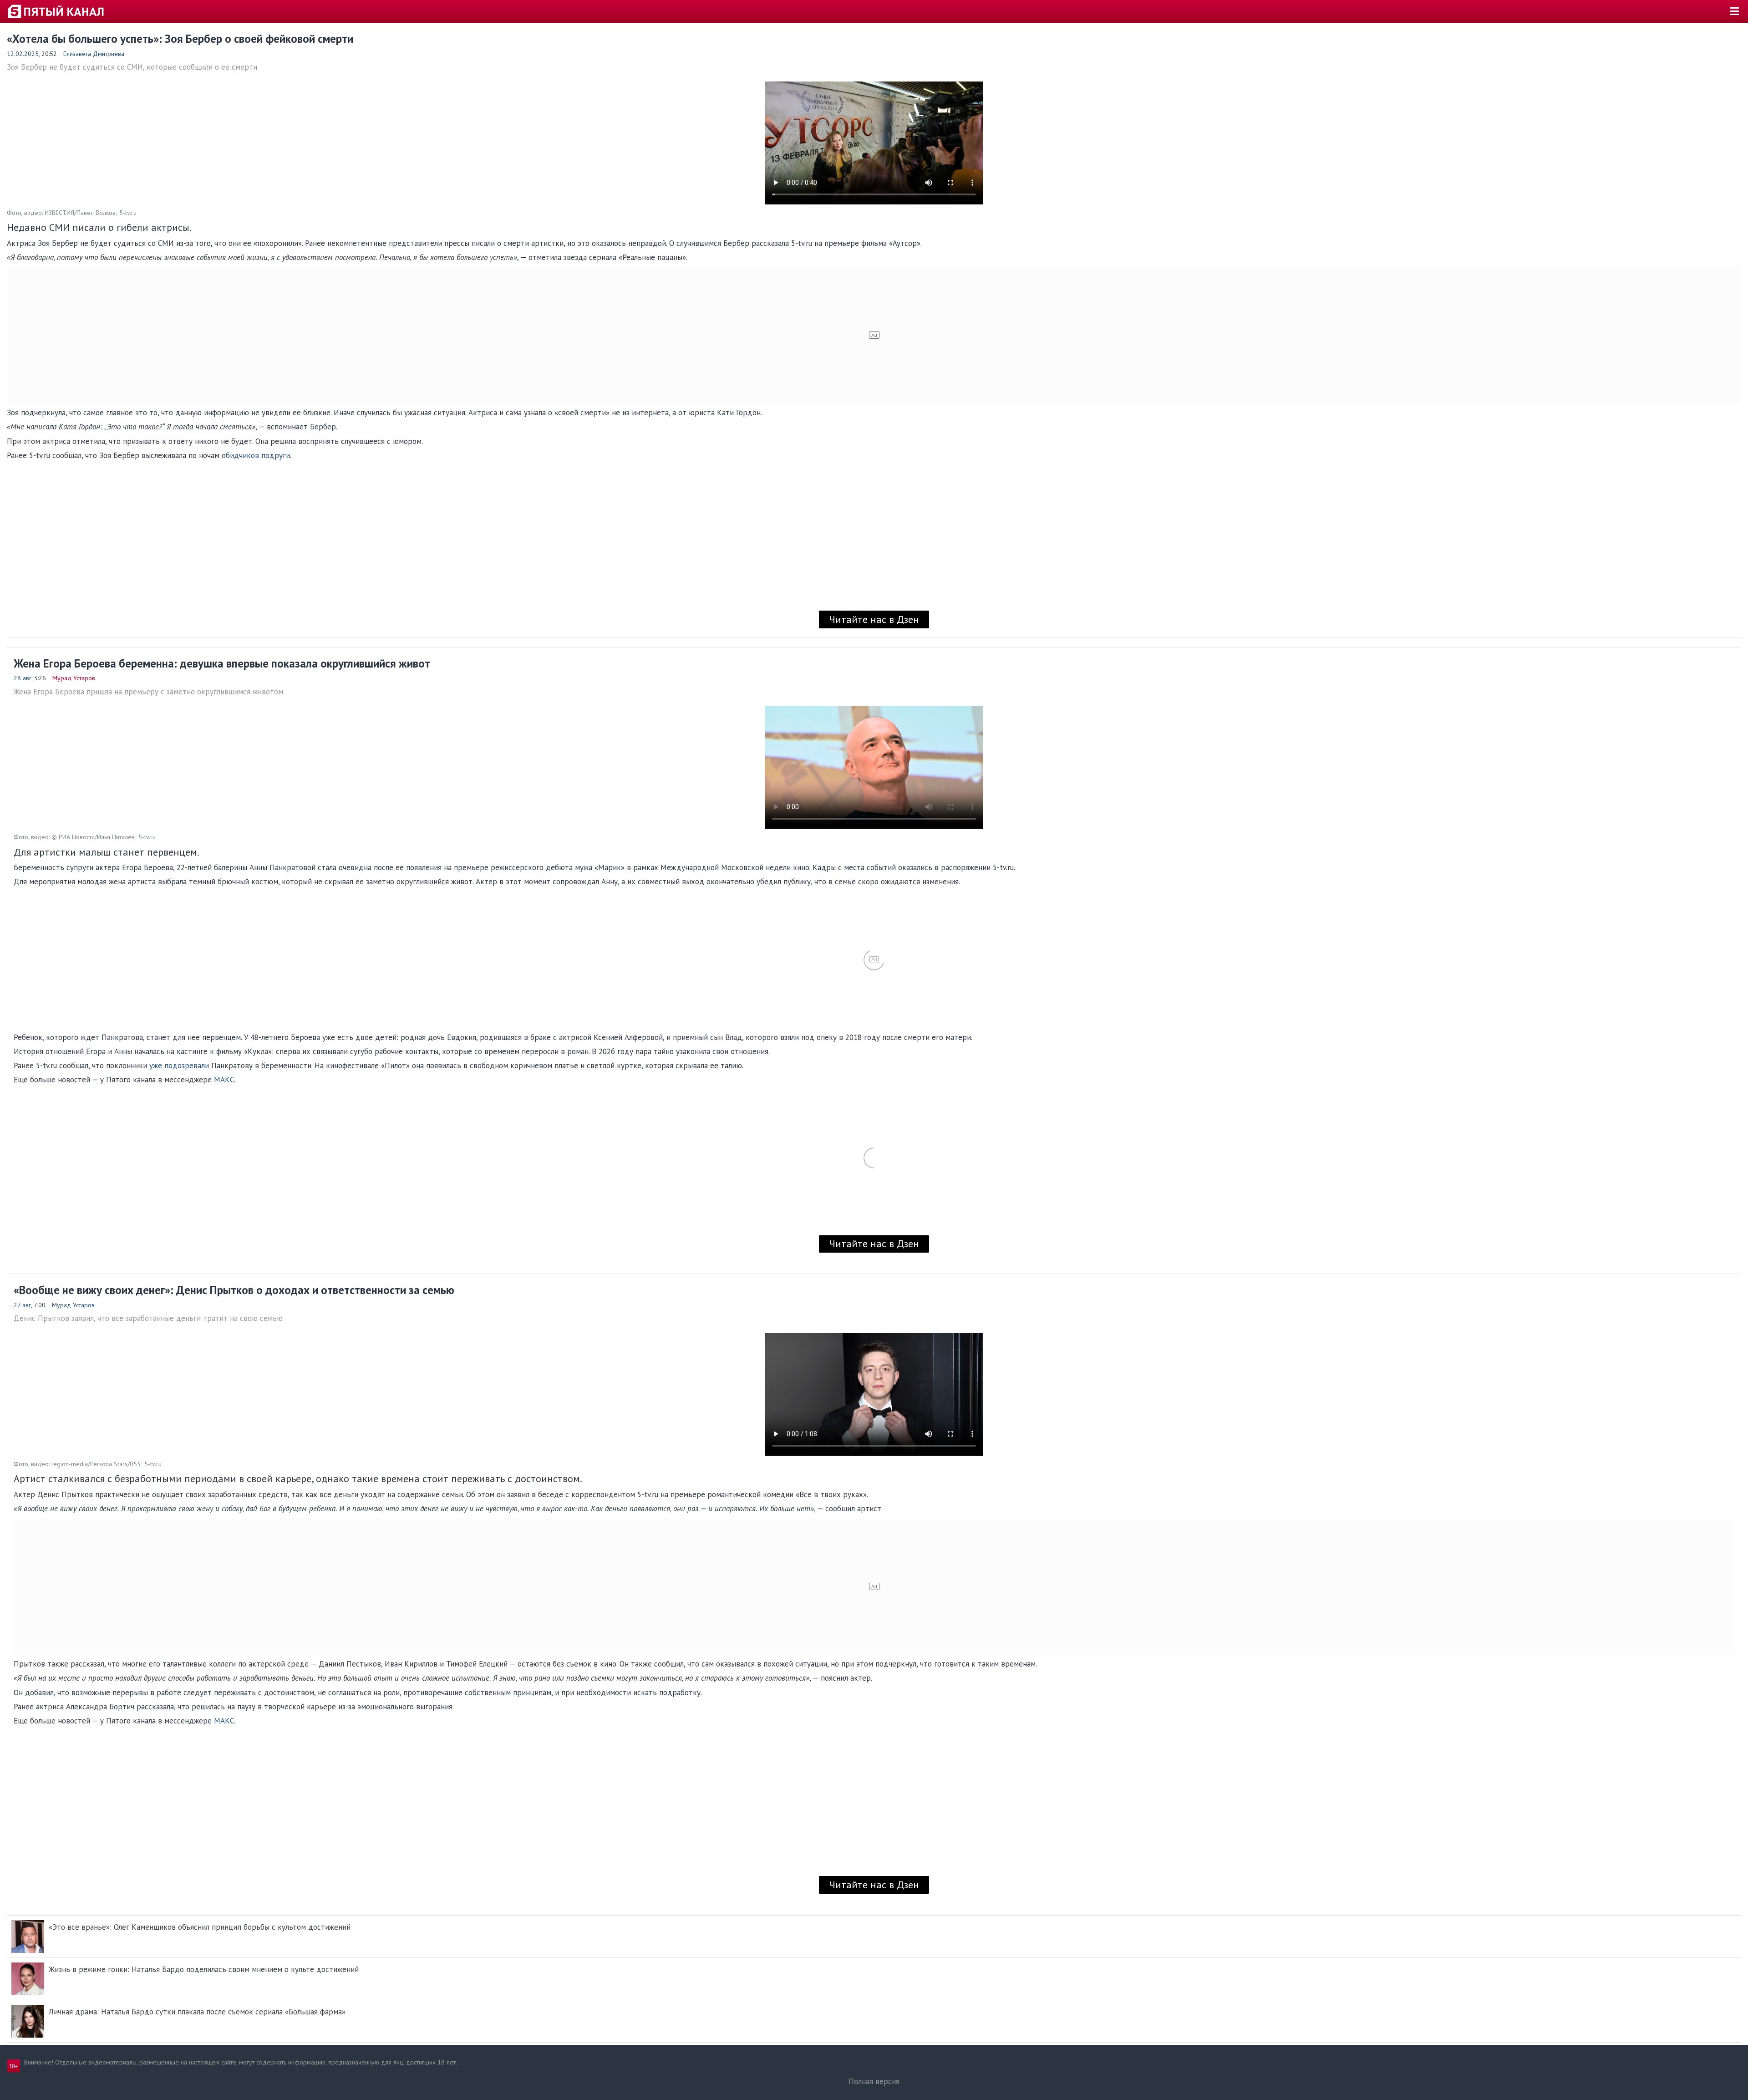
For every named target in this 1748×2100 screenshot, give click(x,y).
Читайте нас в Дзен (874, 619)
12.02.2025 (23, 54)
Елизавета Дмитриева (94, 54)
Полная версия (874, 2081)
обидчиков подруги (256, 455)
